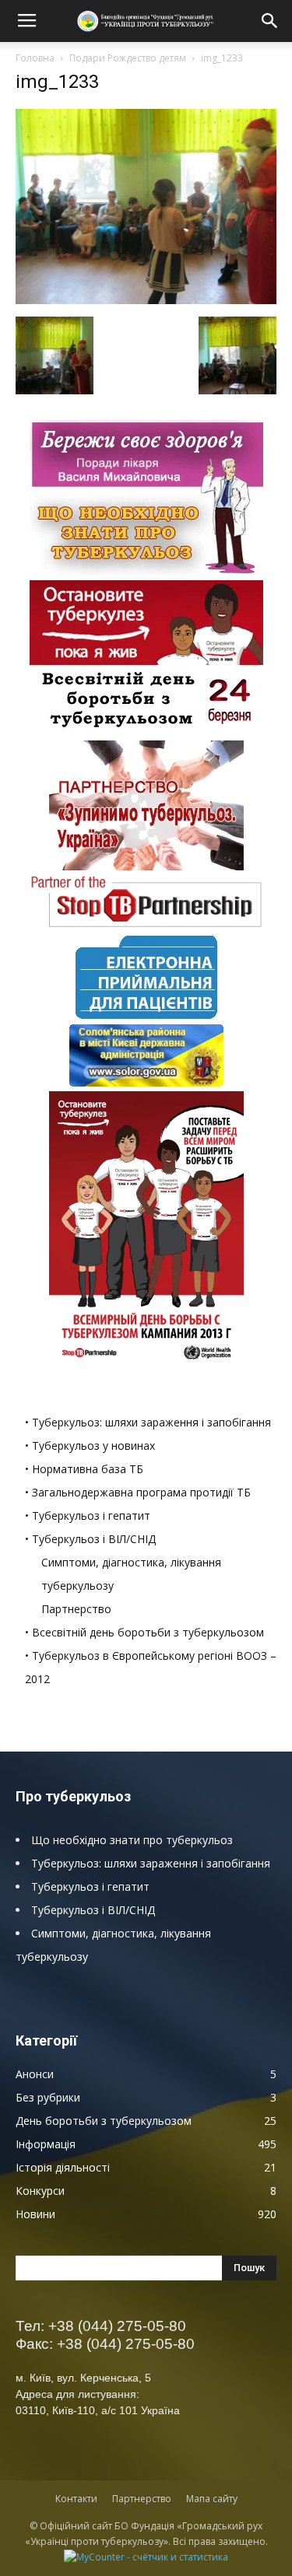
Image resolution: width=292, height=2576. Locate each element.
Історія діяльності (63, 2167)
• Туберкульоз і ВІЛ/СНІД (90, 1539)
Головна (35, 58)
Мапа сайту (212, 2499)
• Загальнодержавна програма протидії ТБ (138, 1492)
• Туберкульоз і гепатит (88, 1515)
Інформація (46, 2144)
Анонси (35, 2074)
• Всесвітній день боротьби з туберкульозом (144, 1632)
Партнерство (76, 1609)
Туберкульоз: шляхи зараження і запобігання (151, 1863)
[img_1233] (146, 300)
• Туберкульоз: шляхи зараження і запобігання (148, 1422)
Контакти (76, 2499)
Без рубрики (48, 2097)
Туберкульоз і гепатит (90, 1886)
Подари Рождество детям (128, 58)
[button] (270, 21)
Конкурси (40, 2191)
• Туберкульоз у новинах (90, 1445)
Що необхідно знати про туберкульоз (132, 1840)
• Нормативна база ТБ (84, 1469)
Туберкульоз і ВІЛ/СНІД (93, 1910)
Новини (35, 2214)
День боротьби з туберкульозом (104, 2121)
